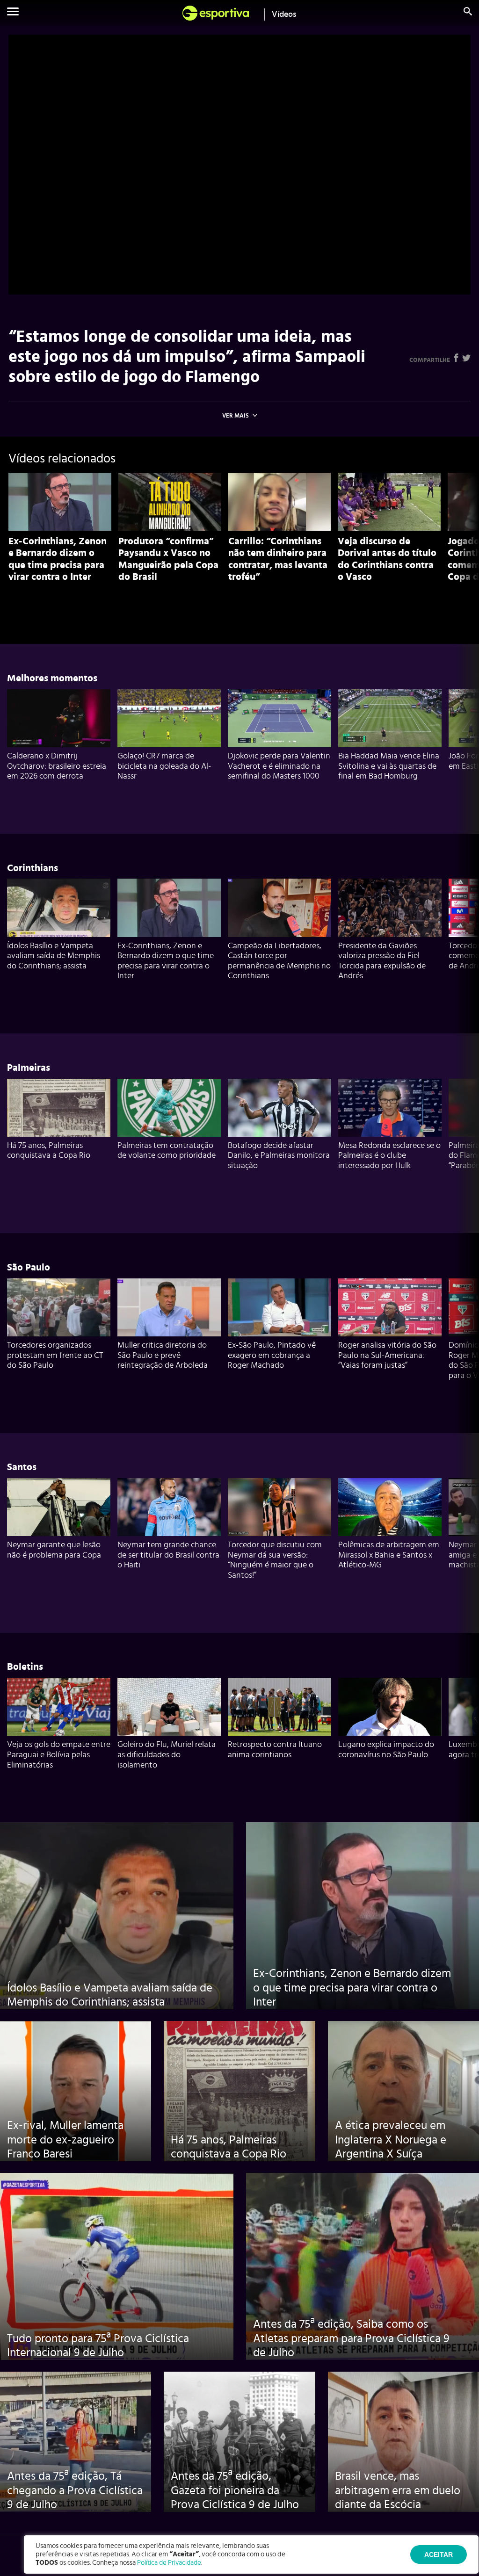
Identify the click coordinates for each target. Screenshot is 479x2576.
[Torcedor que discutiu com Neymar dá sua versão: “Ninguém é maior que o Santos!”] (279, 1507)
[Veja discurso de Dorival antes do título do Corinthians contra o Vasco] (389, 502)
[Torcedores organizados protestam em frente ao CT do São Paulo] (59, 1307)
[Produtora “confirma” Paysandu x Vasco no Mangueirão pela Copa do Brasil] (170, 502)
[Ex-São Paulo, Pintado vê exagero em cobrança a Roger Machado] (279, 1307)
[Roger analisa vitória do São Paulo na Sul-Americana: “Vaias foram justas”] (390, 1307)
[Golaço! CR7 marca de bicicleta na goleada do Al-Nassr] (169, 718)
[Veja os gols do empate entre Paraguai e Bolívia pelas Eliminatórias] (59, 1707)
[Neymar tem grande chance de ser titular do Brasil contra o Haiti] (169, 1507)
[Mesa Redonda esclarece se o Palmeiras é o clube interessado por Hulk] (390, 1108)
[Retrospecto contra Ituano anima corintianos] (279, 1707)
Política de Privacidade (169, 2563)
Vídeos (284, 14)
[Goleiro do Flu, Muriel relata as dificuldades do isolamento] (169, 1707)
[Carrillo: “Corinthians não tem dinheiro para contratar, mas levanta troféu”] (280, 502)
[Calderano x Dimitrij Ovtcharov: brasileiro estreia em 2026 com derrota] (59, 718)
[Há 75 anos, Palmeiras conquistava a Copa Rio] (59, 1108)
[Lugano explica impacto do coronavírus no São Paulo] (390, 1707)
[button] (13, 13)
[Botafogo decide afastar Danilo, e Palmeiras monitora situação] (279, 1108)
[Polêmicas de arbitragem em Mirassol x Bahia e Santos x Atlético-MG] (390, 1507)
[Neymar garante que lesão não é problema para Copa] (59, 1507)
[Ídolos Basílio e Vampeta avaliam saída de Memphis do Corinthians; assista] (59, 908)
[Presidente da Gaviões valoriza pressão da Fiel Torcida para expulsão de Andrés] (390, 908)
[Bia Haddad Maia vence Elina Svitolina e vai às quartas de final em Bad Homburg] (390, 718)
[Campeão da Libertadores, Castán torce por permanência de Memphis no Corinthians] (279, 908)
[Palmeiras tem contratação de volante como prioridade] (169, 1108)
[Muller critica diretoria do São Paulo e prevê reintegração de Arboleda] (169, 1307)
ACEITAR (439, 2554)
